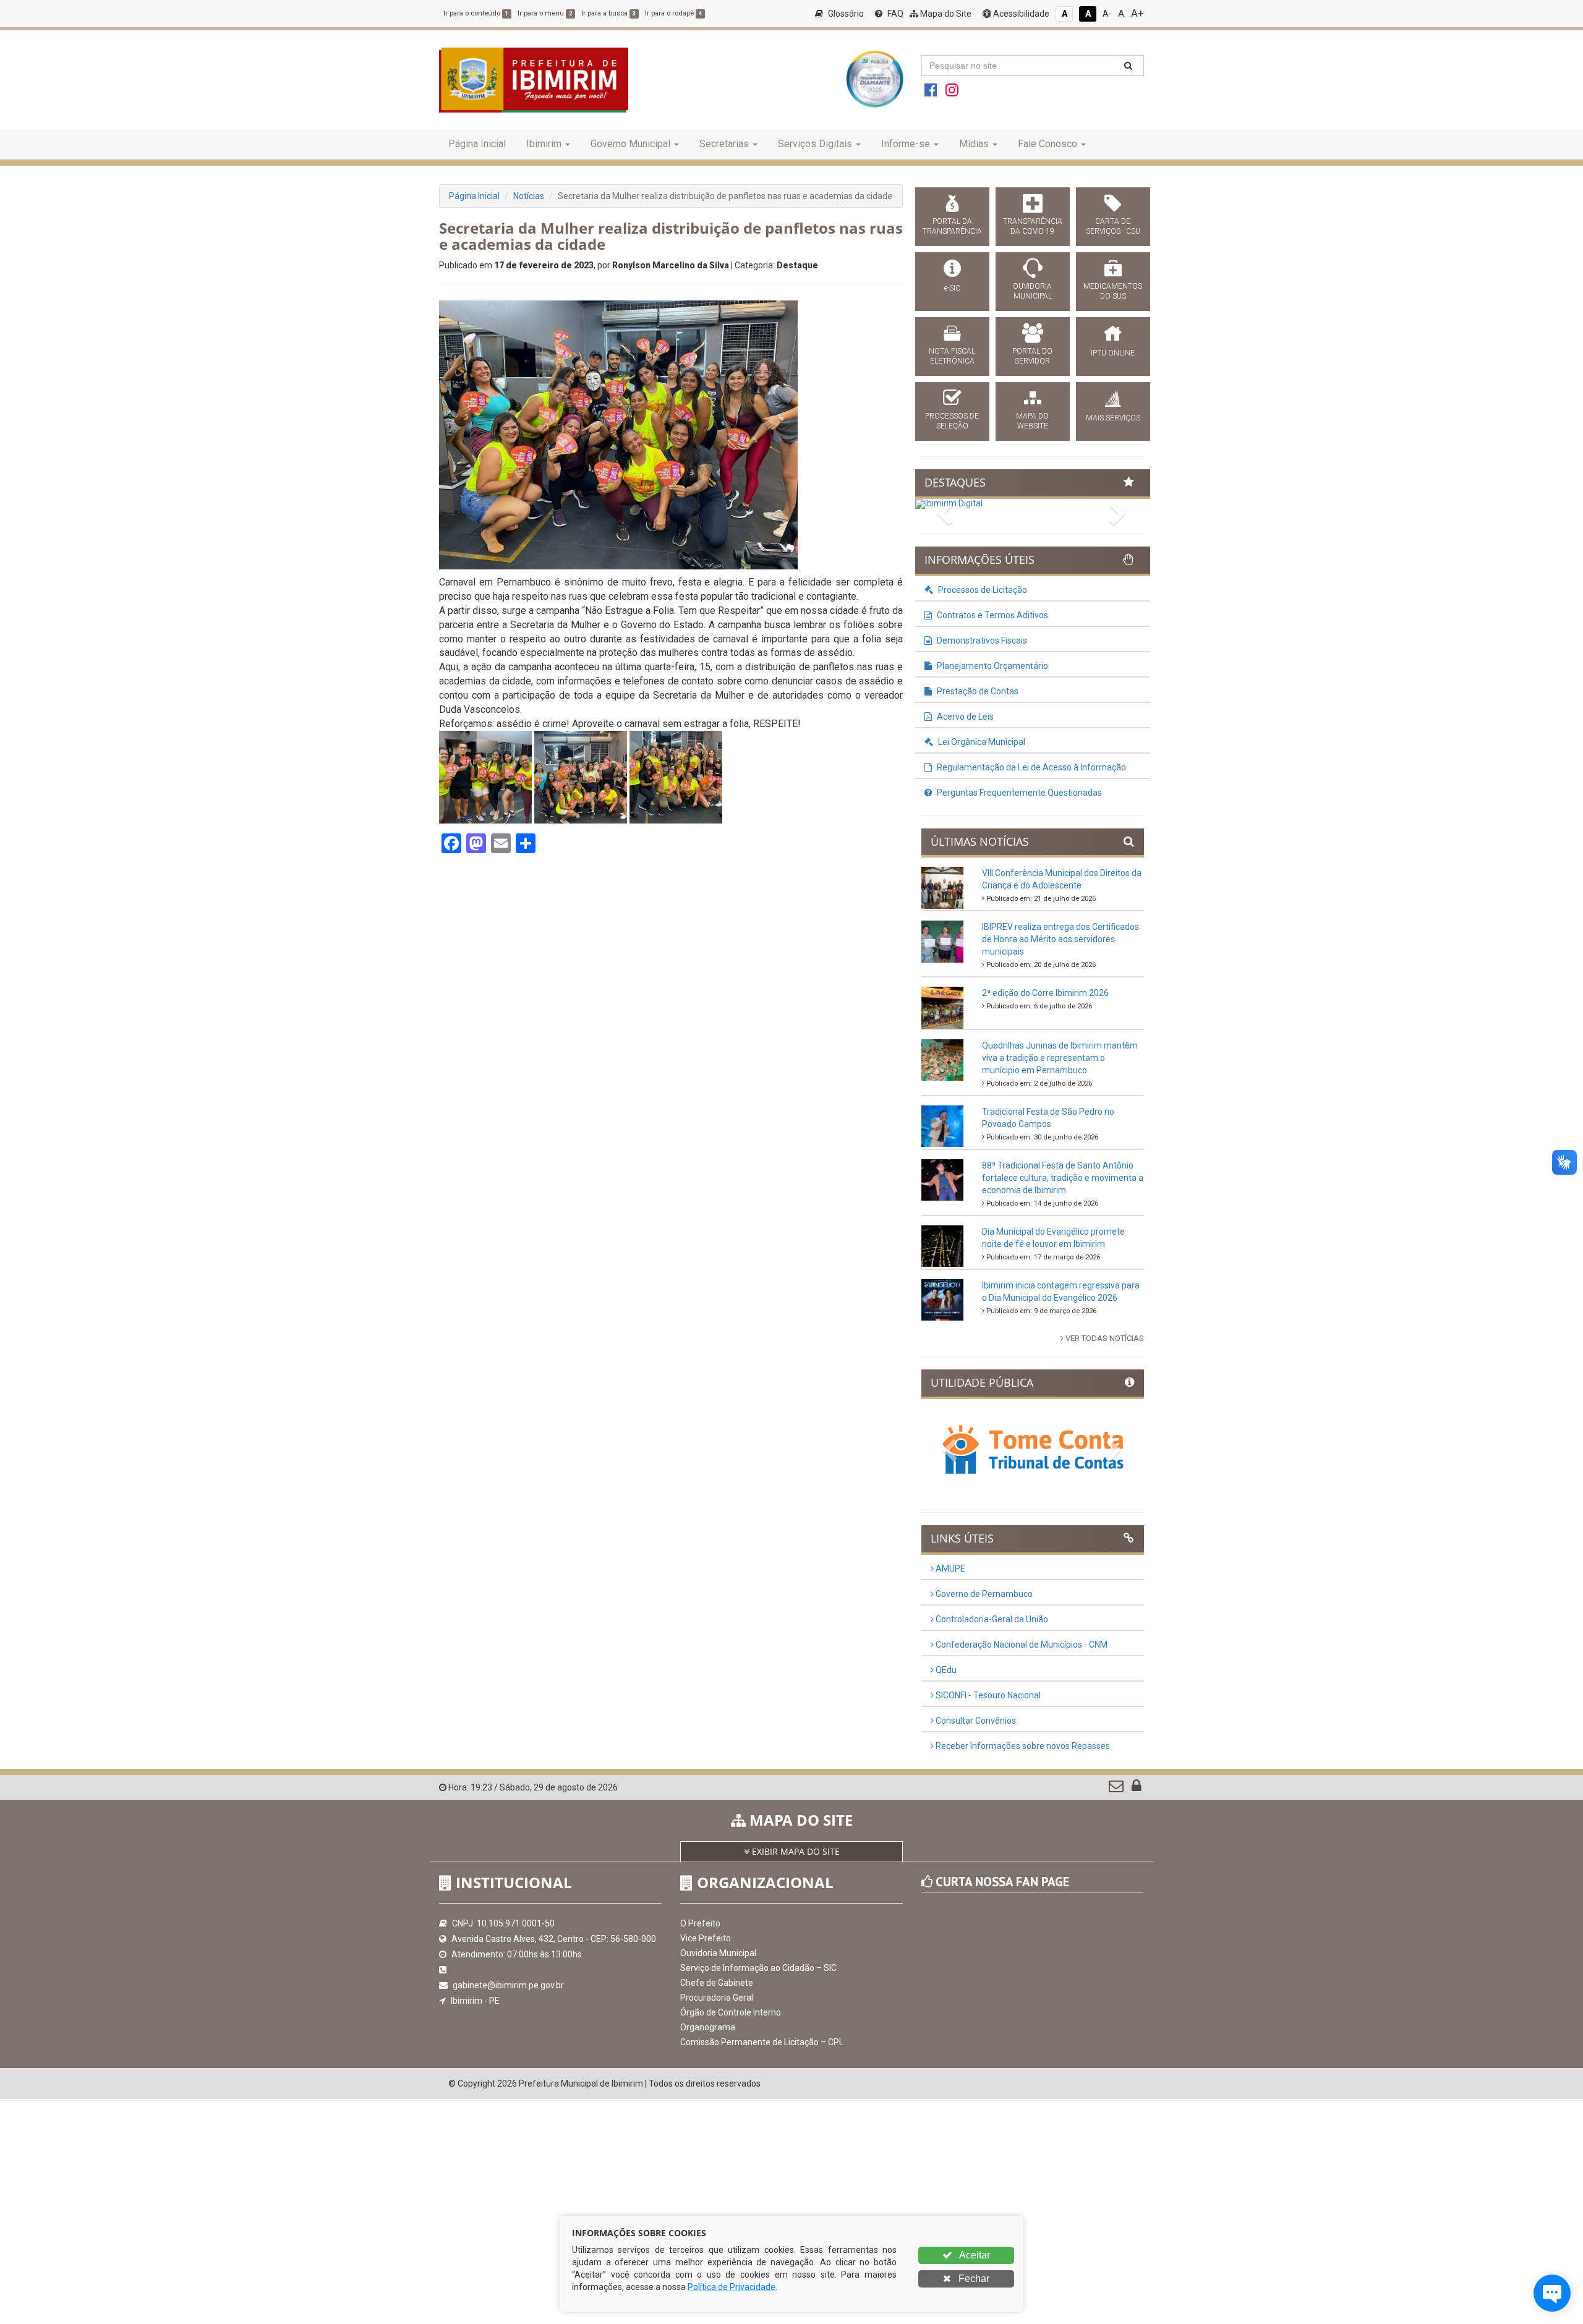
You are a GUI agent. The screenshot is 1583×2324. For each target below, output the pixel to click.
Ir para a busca (608, 13)
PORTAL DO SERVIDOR (1032, 356)
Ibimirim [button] (544, 144)
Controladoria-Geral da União (991, 1619)
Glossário (845, 14)
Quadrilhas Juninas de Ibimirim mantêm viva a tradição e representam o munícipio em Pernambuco (1060, 1058)
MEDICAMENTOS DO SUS (1113, 291)
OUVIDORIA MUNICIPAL (1032, 291)
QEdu (945, 1670)
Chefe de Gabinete (717, 1983)
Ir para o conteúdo (476, 13)
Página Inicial (477, 144)
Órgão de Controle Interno (731, 2012)
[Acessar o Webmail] (1117, 1789)
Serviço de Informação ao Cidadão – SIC (758, 1968)
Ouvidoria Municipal (718, 1953)
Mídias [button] (974, 144)
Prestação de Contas (977, 691)
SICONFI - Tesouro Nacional (987, 1695)
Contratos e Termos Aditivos (992, 615)
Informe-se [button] (906, 144)
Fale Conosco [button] (1048, 144)
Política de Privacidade (732, 2287)
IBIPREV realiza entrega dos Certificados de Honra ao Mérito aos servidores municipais (1060, 939)
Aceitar (974, 2255)
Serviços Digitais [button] (815, 144)
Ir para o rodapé (673, 13)
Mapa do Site (945, 14)
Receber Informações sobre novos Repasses (1022, 1746)
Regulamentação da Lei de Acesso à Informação (1030, 767)
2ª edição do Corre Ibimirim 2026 (1045, 993)
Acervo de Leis (964, 717)
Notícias (529, 196)
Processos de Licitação (982, 590)
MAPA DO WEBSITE (1032, 421)
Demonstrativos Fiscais (981, 641)
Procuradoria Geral (717, 1998)
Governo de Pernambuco (983, 1594)
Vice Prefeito (706, 1938)
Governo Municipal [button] (630, 144)
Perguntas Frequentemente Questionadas (1018, 793)
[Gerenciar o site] (1136, 1789)
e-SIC (952, 288)
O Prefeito (700, 1923)
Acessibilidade (1020, 14)
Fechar (973, 2279)
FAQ (894, 14)
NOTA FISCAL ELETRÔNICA (952, 356)
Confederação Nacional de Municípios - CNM (1021, 1645)
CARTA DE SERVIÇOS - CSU (1113, 226)
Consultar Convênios (975, 1721)
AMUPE (949, 1568)
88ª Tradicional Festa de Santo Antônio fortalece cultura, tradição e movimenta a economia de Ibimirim (1063, 1178)
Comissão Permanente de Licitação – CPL (762, 2042)
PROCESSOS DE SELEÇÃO (952, 421)
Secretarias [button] (724, 144)
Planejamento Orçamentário (992, 666)
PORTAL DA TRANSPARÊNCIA (952, 226)
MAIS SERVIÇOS (1113, 418)
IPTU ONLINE (1113, 353)
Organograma (708, 2027)
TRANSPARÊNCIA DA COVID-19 (1033, 226)
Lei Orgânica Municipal (981, 742)
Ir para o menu (545, 13)
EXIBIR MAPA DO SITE (795, 1851)
